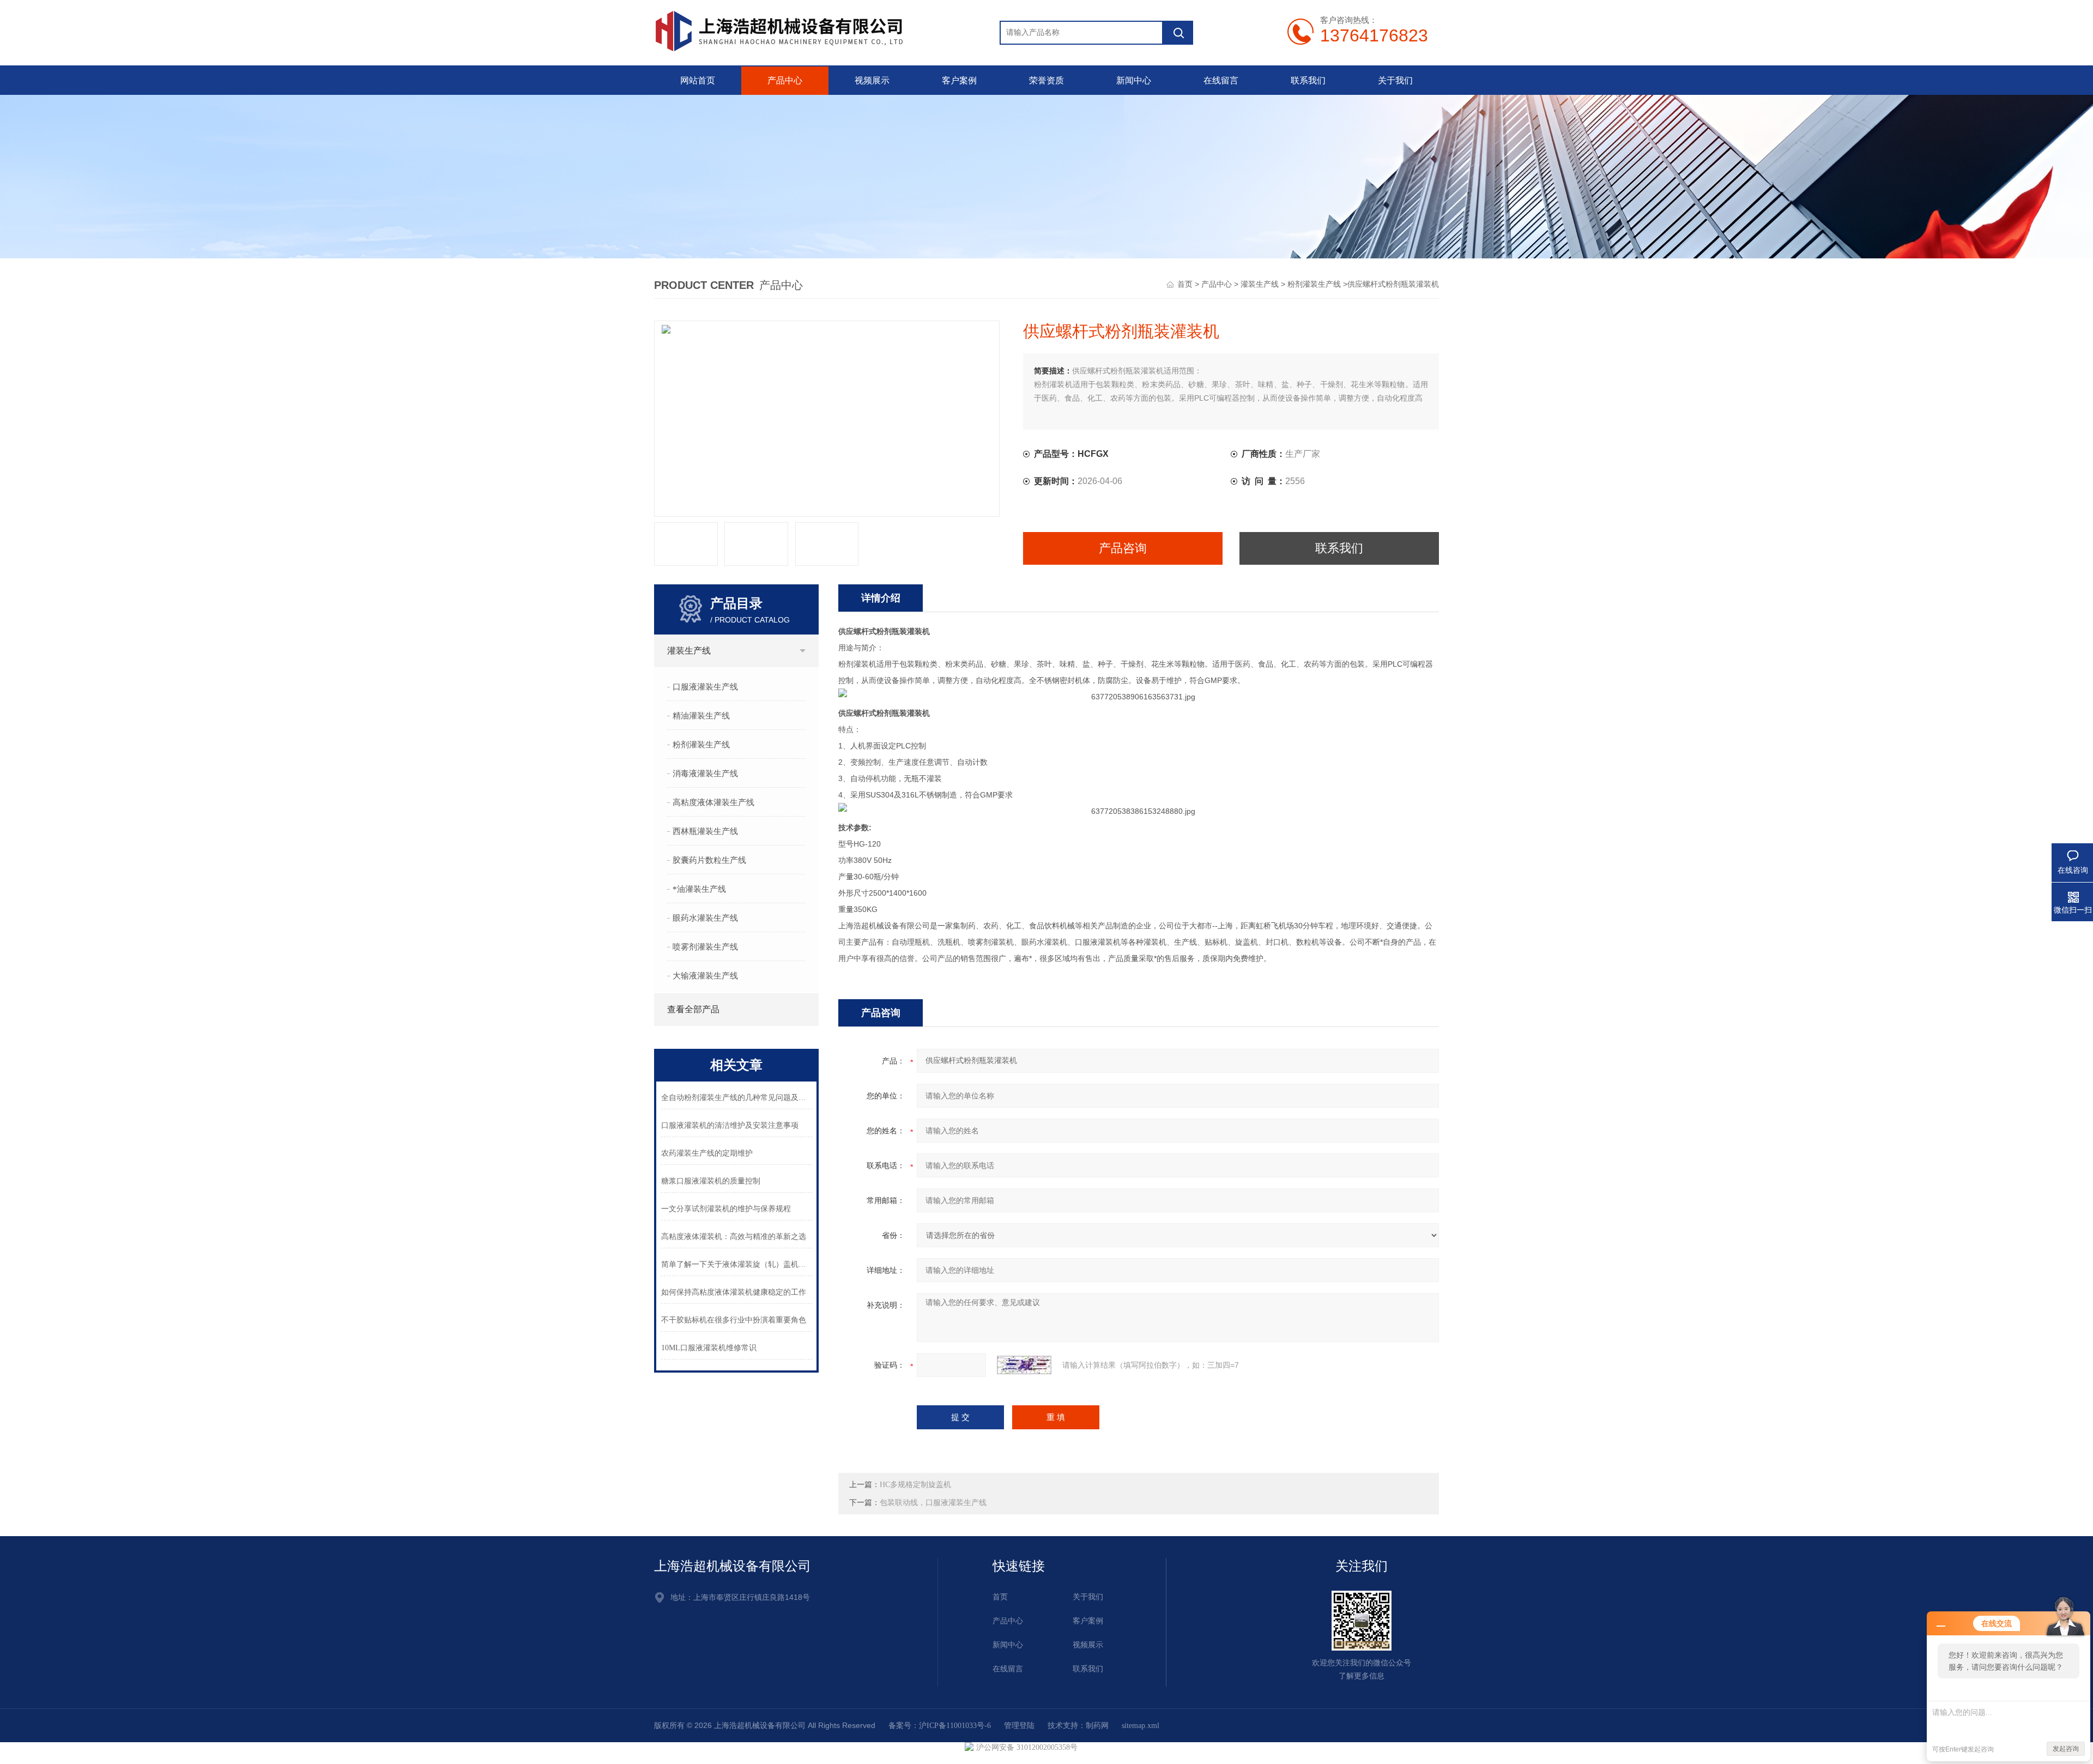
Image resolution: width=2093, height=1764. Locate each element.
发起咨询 (2066, 1749)
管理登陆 (1019, 1726)
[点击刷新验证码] (1024, 1365)
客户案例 (959, 80)
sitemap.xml (1141, 1726)
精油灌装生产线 (701, 716)
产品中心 (785, 80)
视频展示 (872, 80)
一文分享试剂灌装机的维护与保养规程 (726, 1209)
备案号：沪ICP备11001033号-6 (940, 1726)
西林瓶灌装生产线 (705, 831)
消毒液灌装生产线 (705, 774)
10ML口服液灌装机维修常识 (709, 1348)
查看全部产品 (693, 1009)
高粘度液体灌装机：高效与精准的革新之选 (734, 1237)
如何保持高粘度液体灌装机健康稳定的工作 (734, 1292)
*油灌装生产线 (699, 889)
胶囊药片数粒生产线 (709, 860)
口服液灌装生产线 (705, 687)
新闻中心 (1134, 80)
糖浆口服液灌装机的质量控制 (711, 1181)
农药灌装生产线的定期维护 (707, 1153)
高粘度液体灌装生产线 (713, 802)
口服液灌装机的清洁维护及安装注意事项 (730, 1125)
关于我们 (1395, 80)
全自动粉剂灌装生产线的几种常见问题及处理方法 (737, 1098)
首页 (1185, 284)
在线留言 (1221, 80)
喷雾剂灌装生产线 (705, 947)
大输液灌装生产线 (705, 976)
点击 (802, 651)
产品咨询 (1123, 548)
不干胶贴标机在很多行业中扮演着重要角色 (734, 1320)
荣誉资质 (1046, 80)
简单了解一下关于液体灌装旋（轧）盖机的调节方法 (737, 1264)
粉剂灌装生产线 (1314, 284)
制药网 (1097, 1726)
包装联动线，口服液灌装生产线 (933, 1503)
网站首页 (698, 80)
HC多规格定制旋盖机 (915, 1485)
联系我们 (1308, 80)
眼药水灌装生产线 (705, 918)
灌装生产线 (1260, 284)
